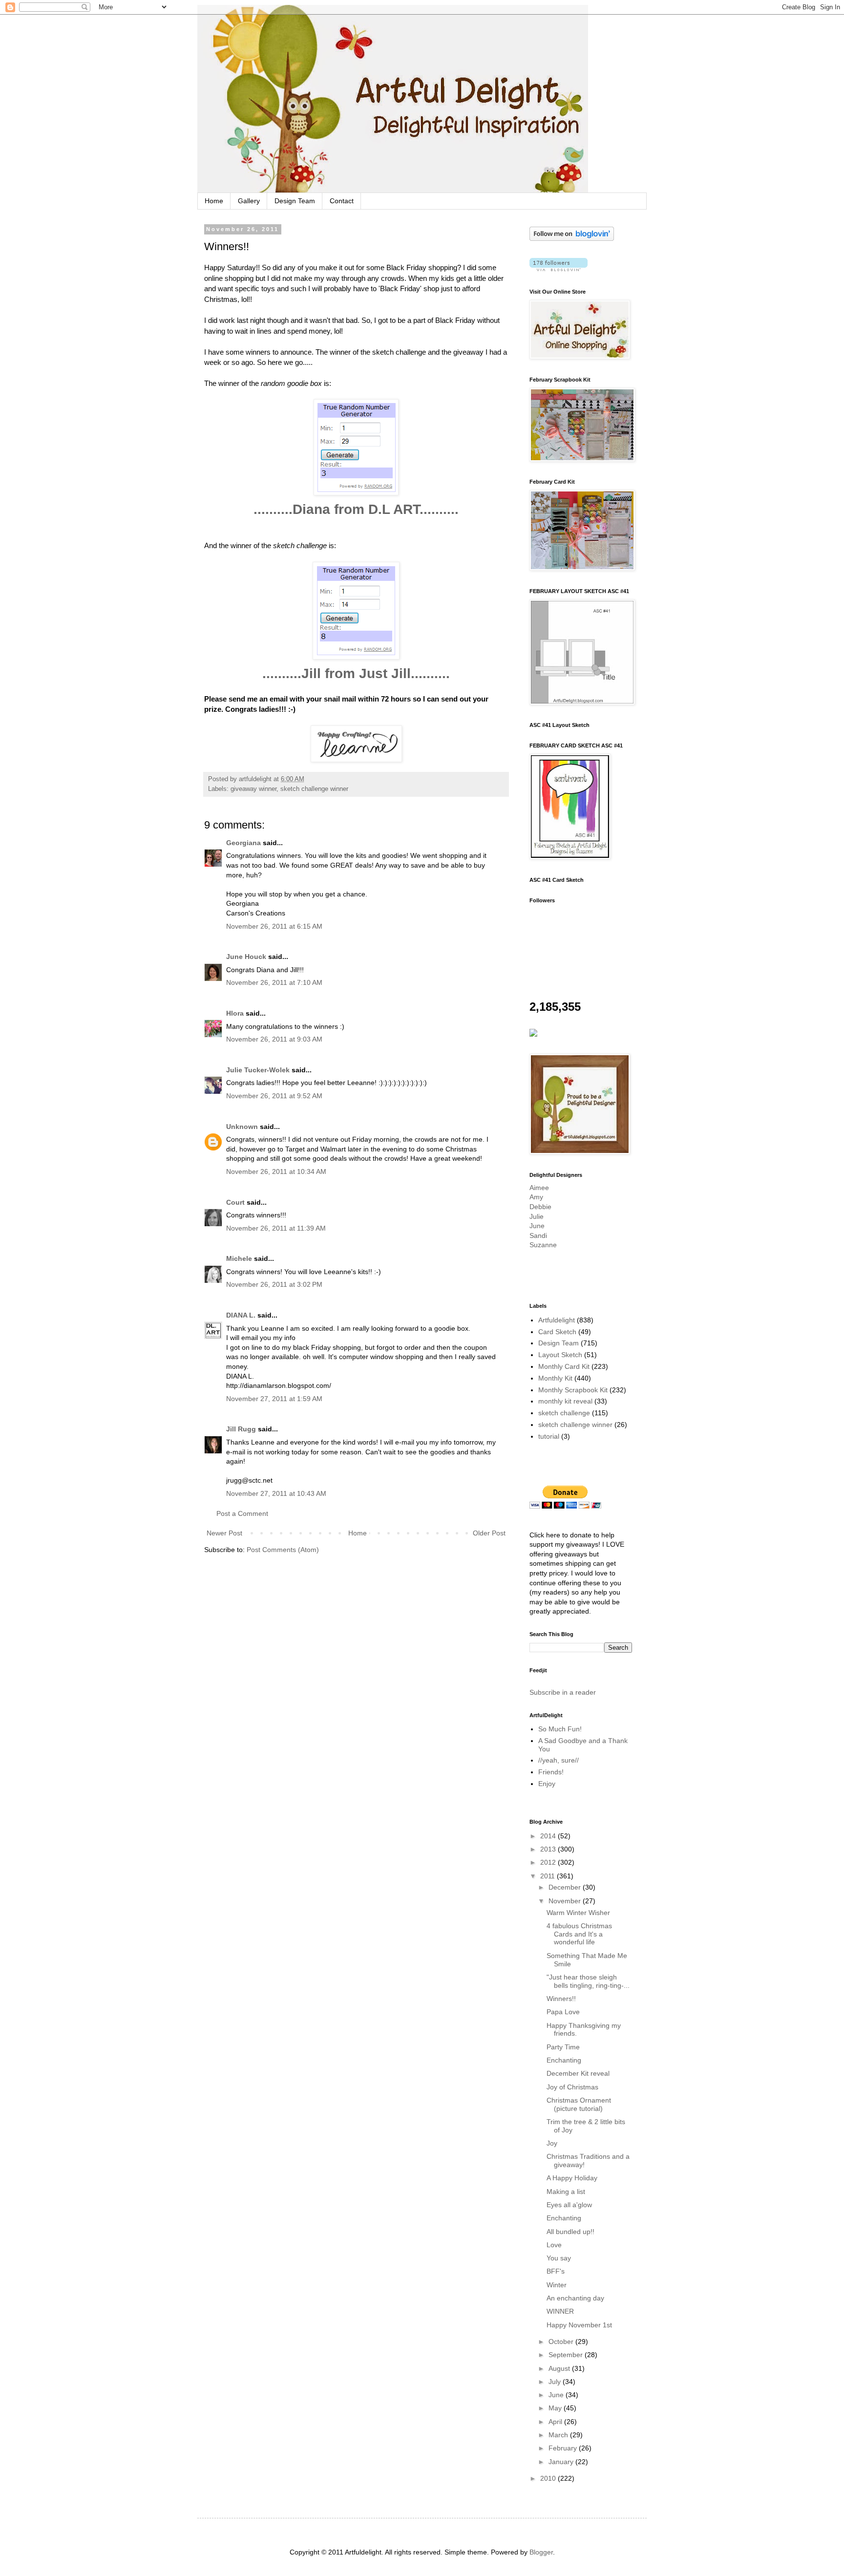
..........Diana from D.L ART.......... (356, 509)
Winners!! (561, 1999)
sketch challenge (564, 1413)
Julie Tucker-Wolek (258, 1070)
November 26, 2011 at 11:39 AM (276, 1228)
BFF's (556, 2271)
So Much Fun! (560, 1729)
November (566, 1901)
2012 (549, 1862)
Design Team (295, 201)
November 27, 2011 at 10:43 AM (276, 1493)
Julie (537, 1216)
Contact (342, 201)
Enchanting (564, 2060)
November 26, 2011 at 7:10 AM (274, 982)
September (567, 2355)
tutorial (549, 1436)
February (564, 2448)
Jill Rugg (241, 1429)
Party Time (563, 2047)
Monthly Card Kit (564, 1366)
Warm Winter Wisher (578, 1913)
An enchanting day (575, 2298)
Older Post (489, 1533)
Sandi (538, 1235)
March (559, 2435)
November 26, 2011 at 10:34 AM (276, 1171)
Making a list (566, 2192)
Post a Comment (242, 1513)
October (562, 2342)
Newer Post (224, 1533)
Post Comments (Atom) (283, 1550)
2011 (549, 1876)
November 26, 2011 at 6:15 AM (274, 926)
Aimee (539, 1188)
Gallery (249, 201)
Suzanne (543, 1245)
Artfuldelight (557, 1320)
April (556, 2422)
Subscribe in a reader (563, 1692)
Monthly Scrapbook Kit (573, 1390)
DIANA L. (241, 1315)
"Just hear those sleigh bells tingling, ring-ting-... (588, 1981)
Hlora (235, 1013)
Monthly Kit (555, 1378)
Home (214, 201)
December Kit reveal (578, 2073)
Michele (239, 1258)
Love (554, 2245)
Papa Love (563, 2012)
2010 (549, 2478)
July (556, 2382)
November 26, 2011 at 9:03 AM (274, 1039)
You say (559, 2258)
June (537, 1226)
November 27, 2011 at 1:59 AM (274, 1399)
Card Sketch (557, 1332)
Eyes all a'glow (569, 2205)
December (566, 1887)
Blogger (541, 2552)
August (560, 2368)
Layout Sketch (560, 1355)
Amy (536, 1197)
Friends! (551, 1772)
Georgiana (243, 843)
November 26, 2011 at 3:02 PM (274, 1284)
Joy (552, 2143)
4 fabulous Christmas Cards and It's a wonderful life (579, 1934)
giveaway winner (253, 789)
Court (235, 1202)
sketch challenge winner (314, 789)
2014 (549, 1836)
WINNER (560, 2311)
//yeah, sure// (559, 1760)
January (562, 2462)
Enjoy (547, 1784)
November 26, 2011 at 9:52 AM (274, 1096)
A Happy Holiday (572, 2178)
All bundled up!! (570, 2232)
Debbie (540, 1207)
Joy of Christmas (572, 2087)
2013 (549, 1849)
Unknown (242, 1127)
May (556, 2408)
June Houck (246, 957)
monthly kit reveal (565, 1401)
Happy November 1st (579, 2325)
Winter (557, 2285)
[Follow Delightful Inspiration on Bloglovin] (572, 238)
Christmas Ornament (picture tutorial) (579, 2104)
